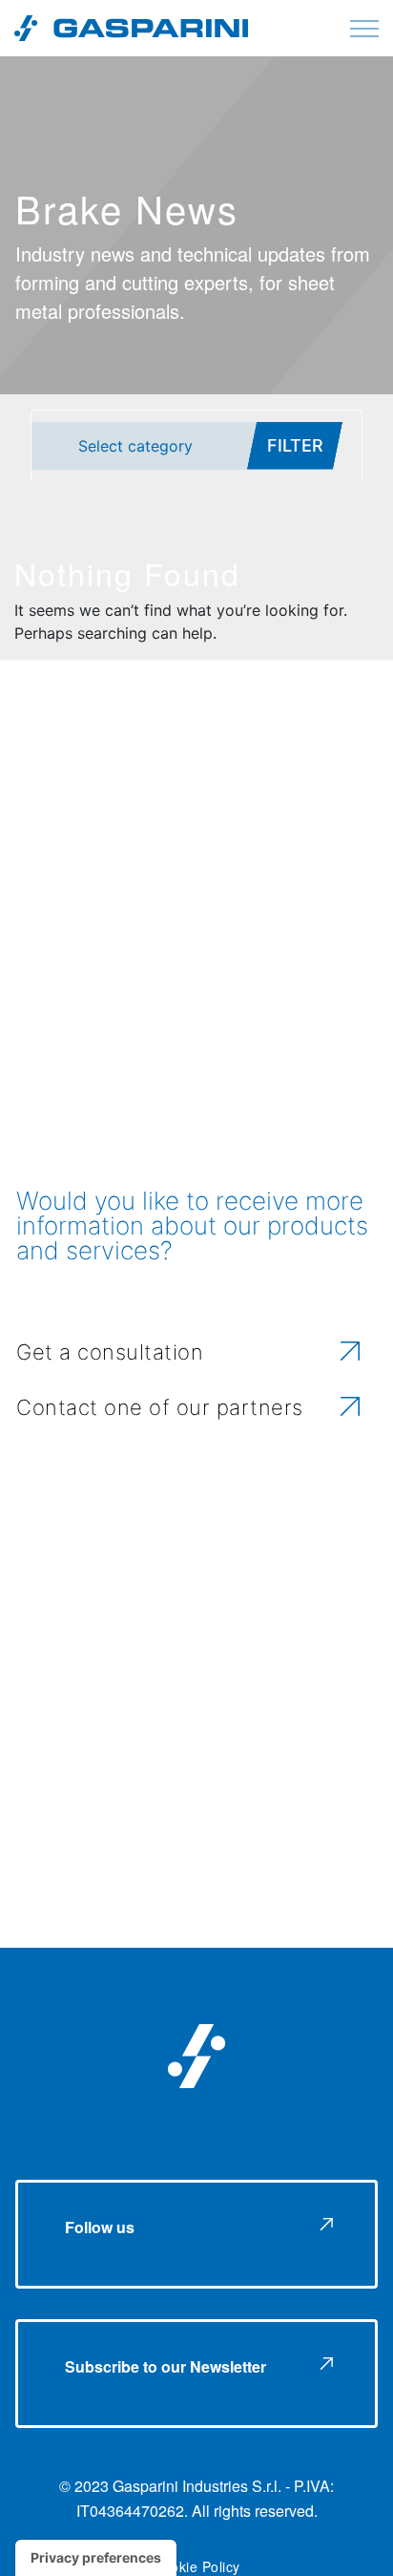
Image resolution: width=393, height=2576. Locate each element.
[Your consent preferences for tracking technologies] (96, 2558)
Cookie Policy (196, 2566)
